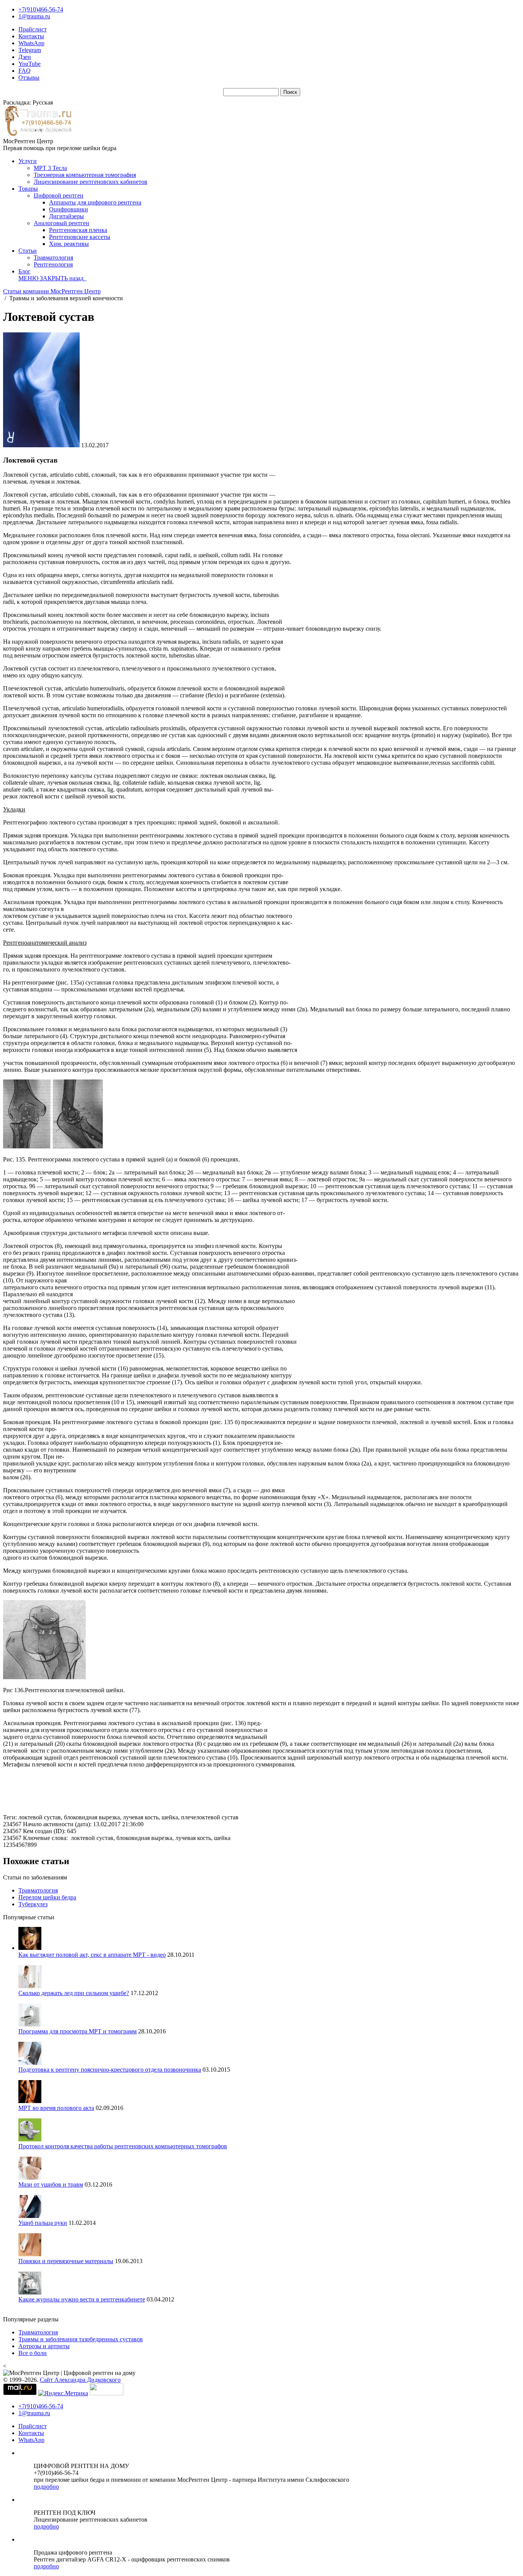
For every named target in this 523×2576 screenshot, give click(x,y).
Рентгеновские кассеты (80, 237)
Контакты (31, 36)
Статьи (28, 251)
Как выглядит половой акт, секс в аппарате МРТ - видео (92, 1955)
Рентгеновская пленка (78, 230)
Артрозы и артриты (44, 2346)
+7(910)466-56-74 (41, 9)
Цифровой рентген (59, 195)
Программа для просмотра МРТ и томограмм (78, 2031)
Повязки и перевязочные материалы (66, 2261)
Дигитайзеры (66, 216)
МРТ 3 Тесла (50, 168)
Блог (25, 271)
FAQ (25, 71)
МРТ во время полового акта (56, 2108)
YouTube (29, 64)
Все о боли (33, 2353)
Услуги (28, 161)
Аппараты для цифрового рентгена (95, 202)
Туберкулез (33, 1904)
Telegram (30, 50)
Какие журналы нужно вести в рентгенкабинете (82, 2299)
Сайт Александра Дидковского (80, 2380)
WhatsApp (31, 43)
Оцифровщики (69, 209)
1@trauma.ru (34, 16)
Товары (28, 189)
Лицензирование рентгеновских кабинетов (91, 182)
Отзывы (29, 78)
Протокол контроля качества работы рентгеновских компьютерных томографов (123, 2146)
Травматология (53, 258)
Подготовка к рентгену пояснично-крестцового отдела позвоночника (110, 2070)
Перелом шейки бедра (47, 1897)
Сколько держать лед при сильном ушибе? (74, 1993)
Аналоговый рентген (61, 223)
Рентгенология (53, 264)
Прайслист (33, 29)
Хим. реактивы (69, 244)
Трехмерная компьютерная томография (85, 175)
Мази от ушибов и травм (51, 2184)
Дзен (25, 57)
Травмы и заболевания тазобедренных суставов (81, 2339)
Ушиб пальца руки (43, 2223)
